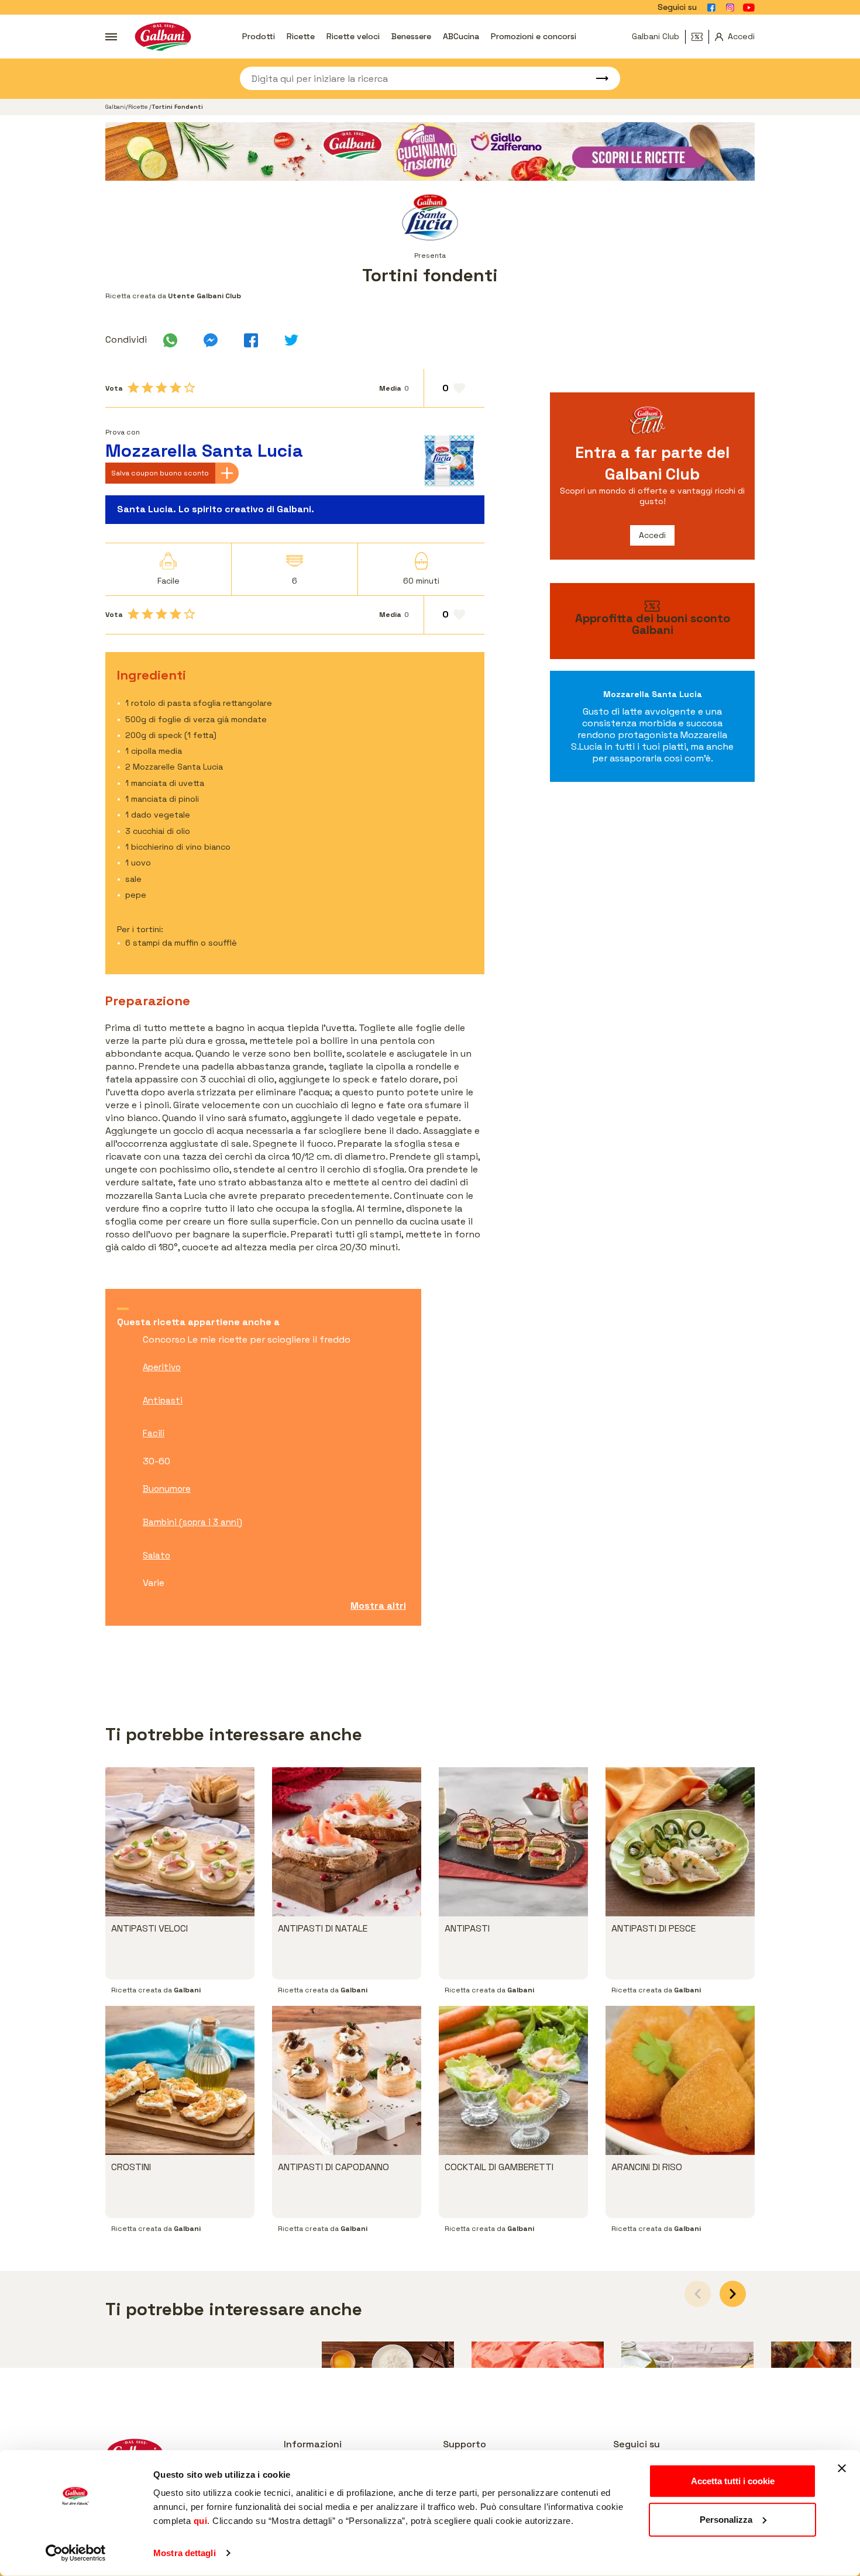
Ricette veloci (353, 36)
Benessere (411, 36)
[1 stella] (133, 388)
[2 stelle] (147, 388)
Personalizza (726, 2519)
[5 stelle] (190, 388)
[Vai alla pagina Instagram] (730, 8)
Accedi (652, 535)
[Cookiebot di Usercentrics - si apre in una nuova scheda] (76, 2553)
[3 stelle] (161, 388)
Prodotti (259, 36)
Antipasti (163, 1400)
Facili (154, 1433)
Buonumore (167, 1489)
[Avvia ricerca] (597, 78)
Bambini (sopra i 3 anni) (192, 1522)
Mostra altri (378, 1606)
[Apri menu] (111, 37)
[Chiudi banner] (842, 2468)
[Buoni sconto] (700, 37)
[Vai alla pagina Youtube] (749, 8)
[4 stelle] (176, 388)
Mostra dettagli (185, 2553)
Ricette (301, 36)
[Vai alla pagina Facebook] (711, 8)
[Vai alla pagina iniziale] (163, 37)
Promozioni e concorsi (534, 36)
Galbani (116, 107)
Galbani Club (656, 36)
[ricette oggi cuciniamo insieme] (430, 151)
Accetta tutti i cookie (733, 2481)
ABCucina (461, 36)
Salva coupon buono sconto (160, 473)
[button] (733, 2294)
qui (201, 2521)
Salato (156, 1555)
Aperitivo (162, 1367)
